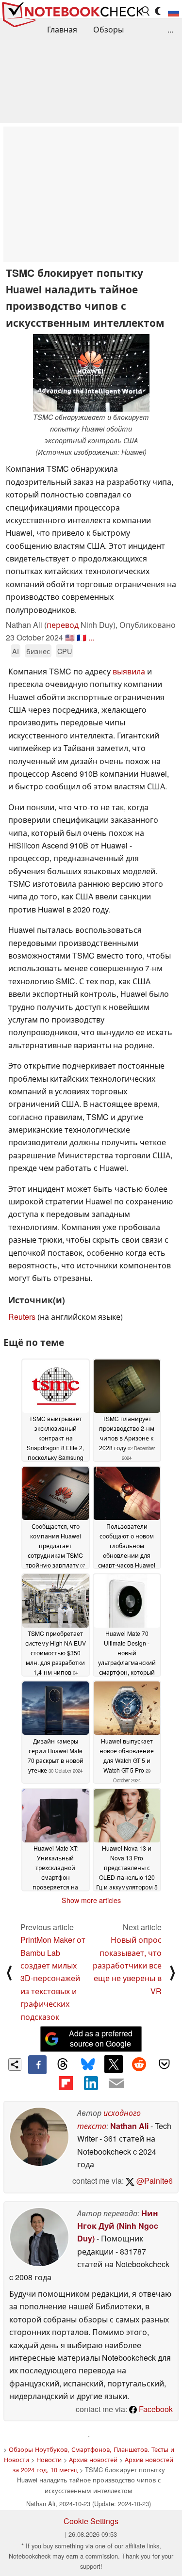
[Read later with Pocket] (165, 2064)
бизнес (38, 651)
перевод (63, 625)
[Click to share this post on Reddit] (139, 2064)
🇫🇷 (82, 637)
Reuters (22, 1317)
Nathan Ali (129, 2126)
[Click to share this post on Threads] (63, 2064)
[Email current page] (116, 2084)
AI (16, 651)
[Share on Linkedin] (91, 2083)
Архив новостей (93, 2459)
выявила (129, 671)
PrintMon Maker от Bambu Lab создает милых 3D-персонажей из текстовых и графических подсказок (53, 1978)
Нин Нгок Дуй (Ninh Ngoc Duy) (118, 2226)
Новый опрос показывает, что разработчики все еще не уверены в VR (127, 1965)
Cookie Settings (91, 2521)
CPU (65, 651)
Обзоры (108, 29)
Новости (49, 2459)
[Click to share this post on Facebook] (37, 2064)
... (170, 29)
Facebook (155, 2409)
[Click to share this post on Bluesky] (88, 2064)
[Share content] (15, 2065)
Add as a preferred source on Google (101, 2038)
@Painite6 (154, 2181)
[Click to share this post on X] (114, 2064)
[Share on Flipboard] (66, 2083)
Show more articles (91, 1900)
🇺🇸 (70, 637)
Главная (62, 29)
